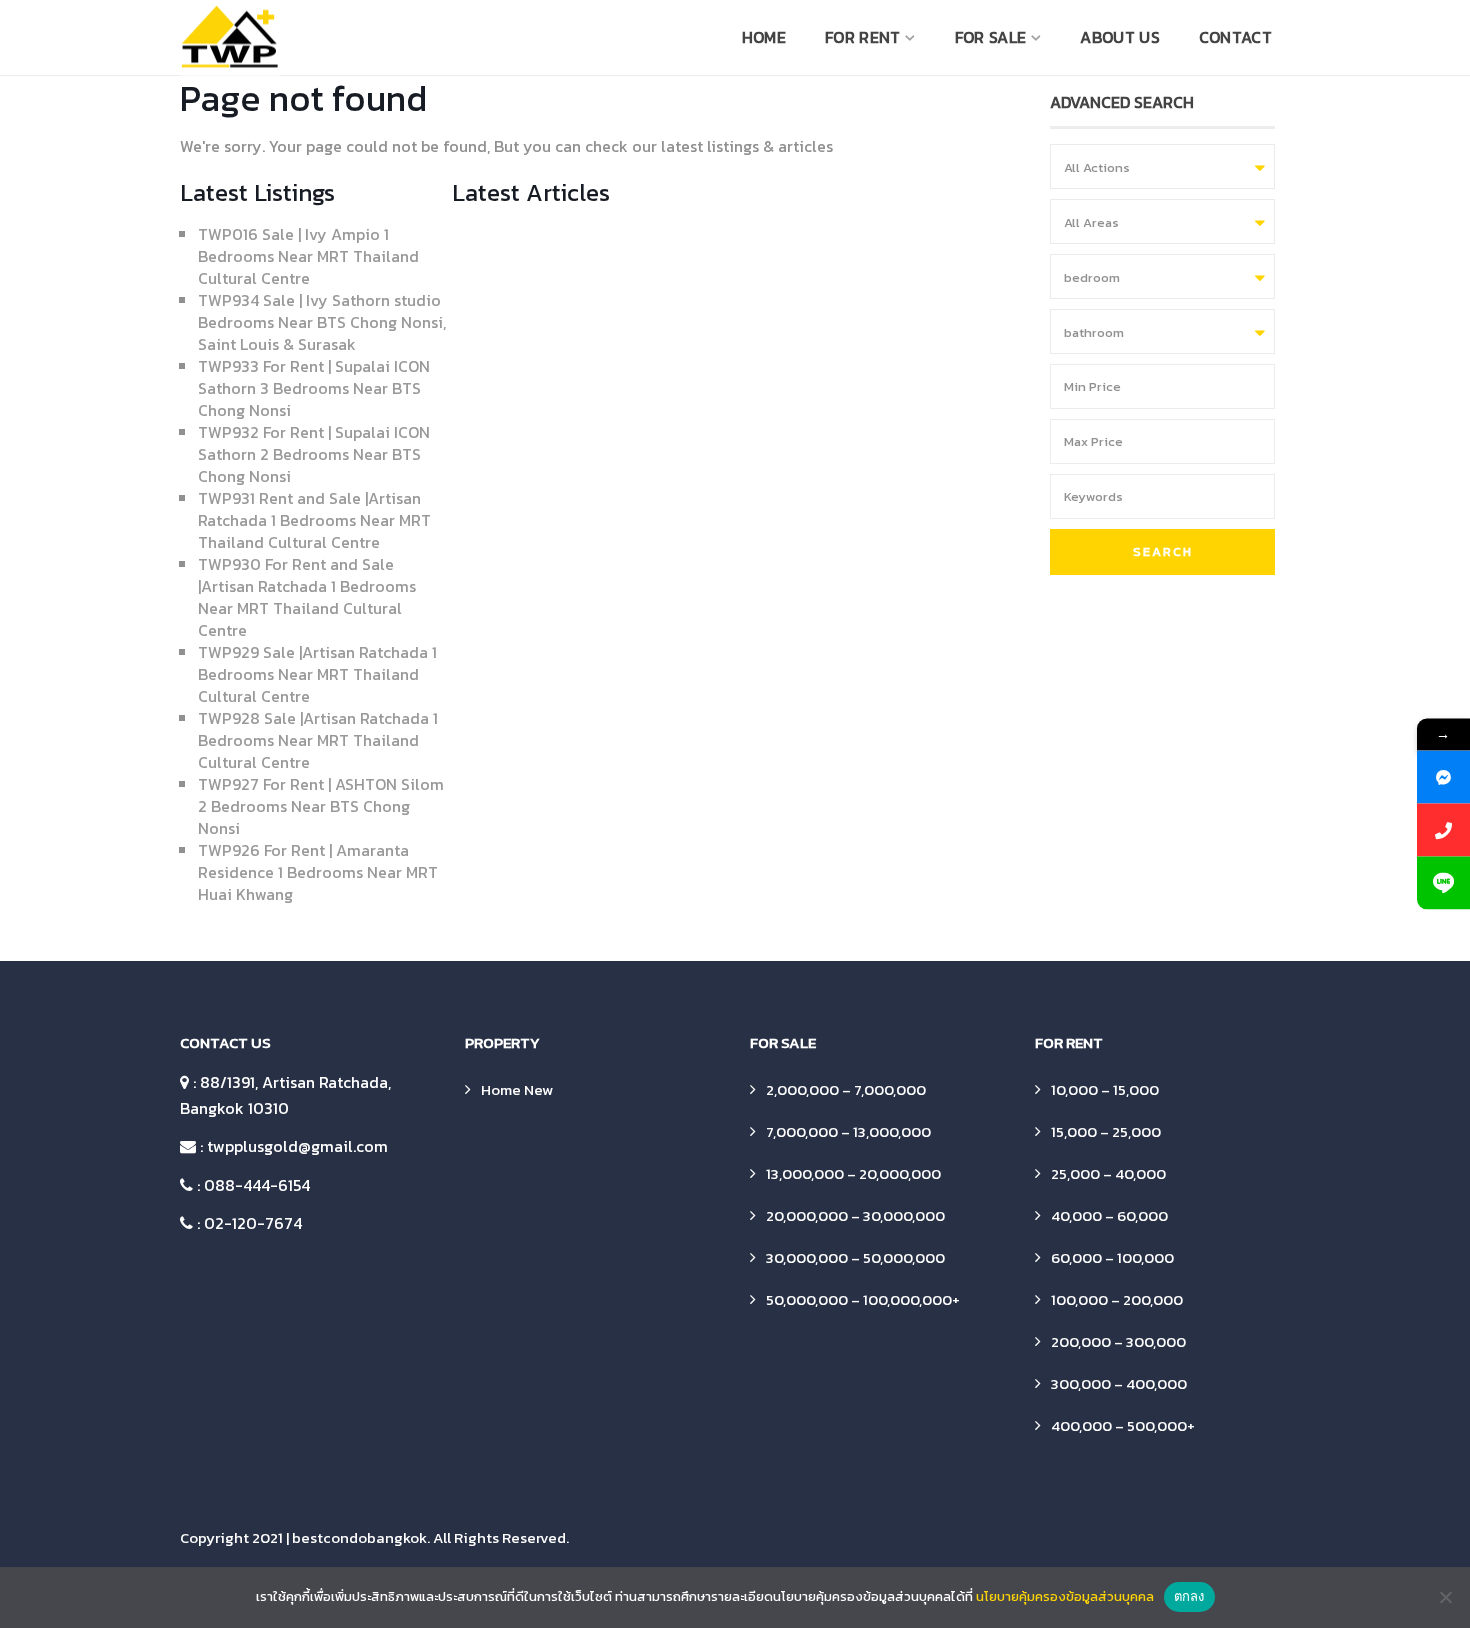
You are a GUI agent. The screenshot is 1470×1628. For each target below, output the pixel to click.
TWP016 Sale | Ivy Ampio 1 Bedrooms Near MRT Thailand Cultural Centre (308, 256)
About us (1119, 37)
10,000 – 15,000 (1105, 1089)
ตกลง (1189, 1596)
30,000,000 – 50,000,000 (855, 1257)
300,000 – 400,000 (1119, 1383)
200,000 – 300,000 (1118, 1341)
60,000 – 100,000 (1112, 1257)
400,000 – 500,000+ (1123, 1425)
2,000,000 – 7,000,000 (846, 1089)
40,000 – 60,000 (1109, 1215)
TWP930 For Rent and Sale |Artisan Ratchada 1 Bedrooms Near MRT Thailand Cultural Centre (307, 597)
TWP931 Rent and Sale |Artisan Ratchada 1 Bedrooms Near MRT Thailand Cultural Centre (314, 520)
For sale (990, 37)
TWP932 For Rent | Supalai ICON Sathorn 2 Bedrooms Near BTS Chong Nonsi (314, 454)
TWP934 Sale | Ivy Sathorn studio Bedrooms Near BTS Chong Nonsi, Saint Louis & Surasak (322, 322)
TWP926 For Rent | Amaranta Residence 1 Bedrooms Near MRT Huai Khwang (318, 872)
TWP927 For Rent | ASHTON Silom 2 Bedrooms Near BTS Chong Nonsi (321, 806)
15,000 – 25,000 (1106, 1131)
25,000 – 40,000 (1108, 1173)
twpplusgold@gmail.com (297, 1146)
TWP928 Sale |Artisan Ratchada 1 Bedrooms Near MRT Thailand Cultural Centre (318, 740)
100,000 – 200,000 (1117, 1299)
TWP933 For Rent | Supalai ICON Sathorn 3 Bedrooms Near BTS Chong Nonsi (314, 388)
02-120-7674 (253, 1223)
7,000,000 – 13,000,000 (848, 1131)
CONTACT (1235, 37)
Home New (517, 1089)
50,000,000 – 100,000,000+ (863, 1299)
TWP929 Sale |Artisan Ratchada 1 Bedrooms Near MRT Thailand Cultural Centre (317, 674)
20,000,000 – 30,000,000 (855, 1215)
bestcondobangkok (359, 1537)
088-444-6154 (257, 1185)
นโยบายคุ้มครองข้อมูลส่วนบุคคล (1065, 1596)
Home (764, 37)
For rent (862, 37)
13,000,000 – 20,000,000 (853, 1173)
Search (1163, 551)
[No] (1445, 1597)
